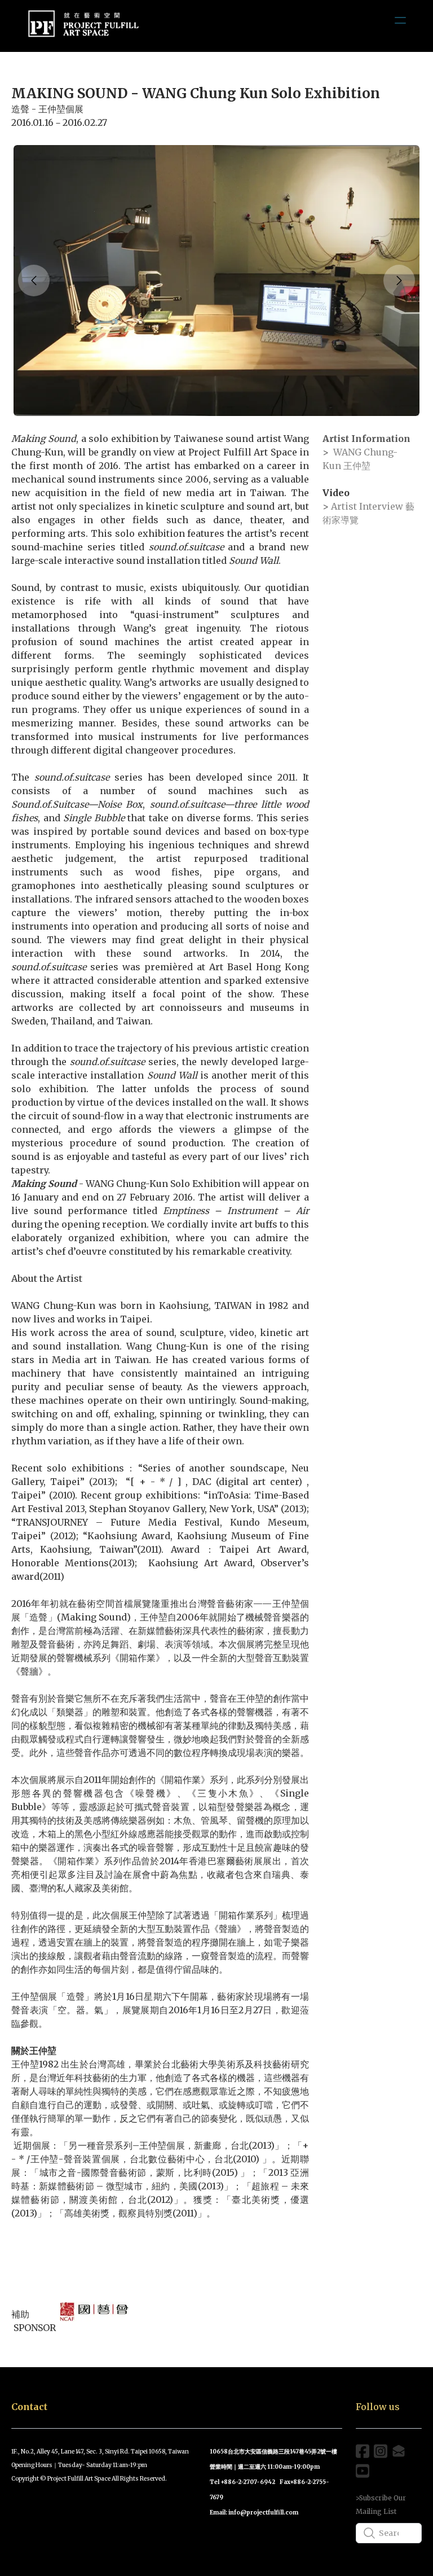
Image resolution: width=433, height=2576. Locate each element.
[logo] (83, 26)
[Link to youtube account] (363, 2471)
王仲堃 (356, 466)
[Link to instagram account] (381, 2451)
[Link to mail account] (399, 2451)
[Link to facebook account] (363, 2451)
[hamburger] (400, 20)
